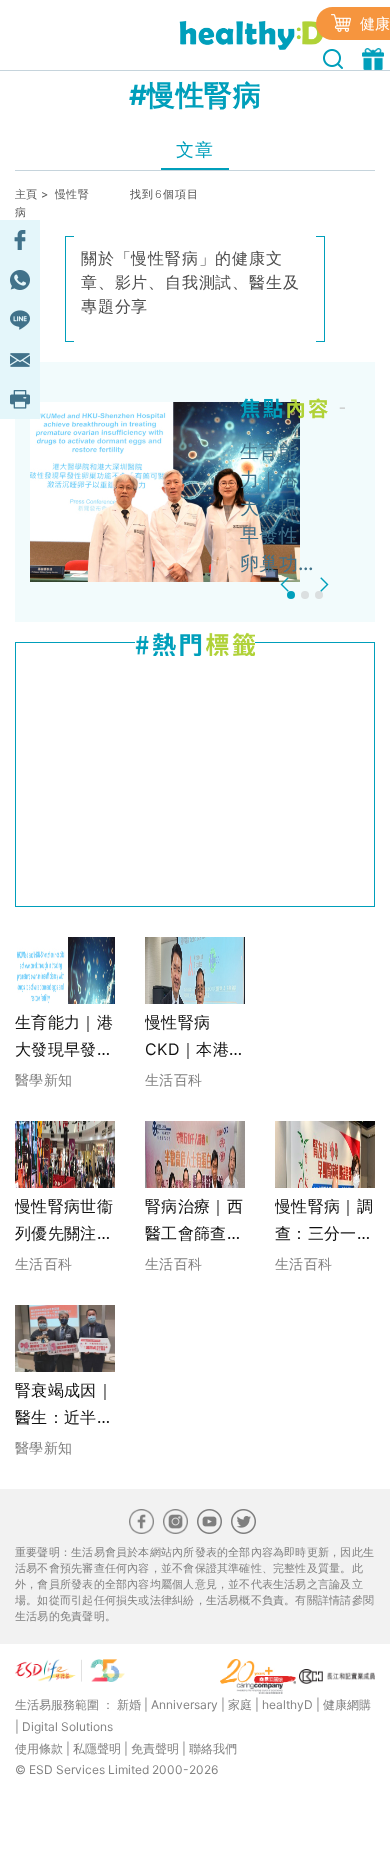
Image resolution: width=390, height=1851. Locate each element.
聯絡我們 (213, 1748)
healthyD (287, 1704)
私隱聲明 (97, 1748)
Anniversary (184, 1704)
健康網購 (347, 1704)
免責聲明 (155, 1748)
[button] (287, 584)
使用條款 (39, 1748)
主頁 (26, 194)
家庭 (240, 1704)
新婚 (129, 1704)
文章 (194, 149)
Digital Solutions (67, 1726)
